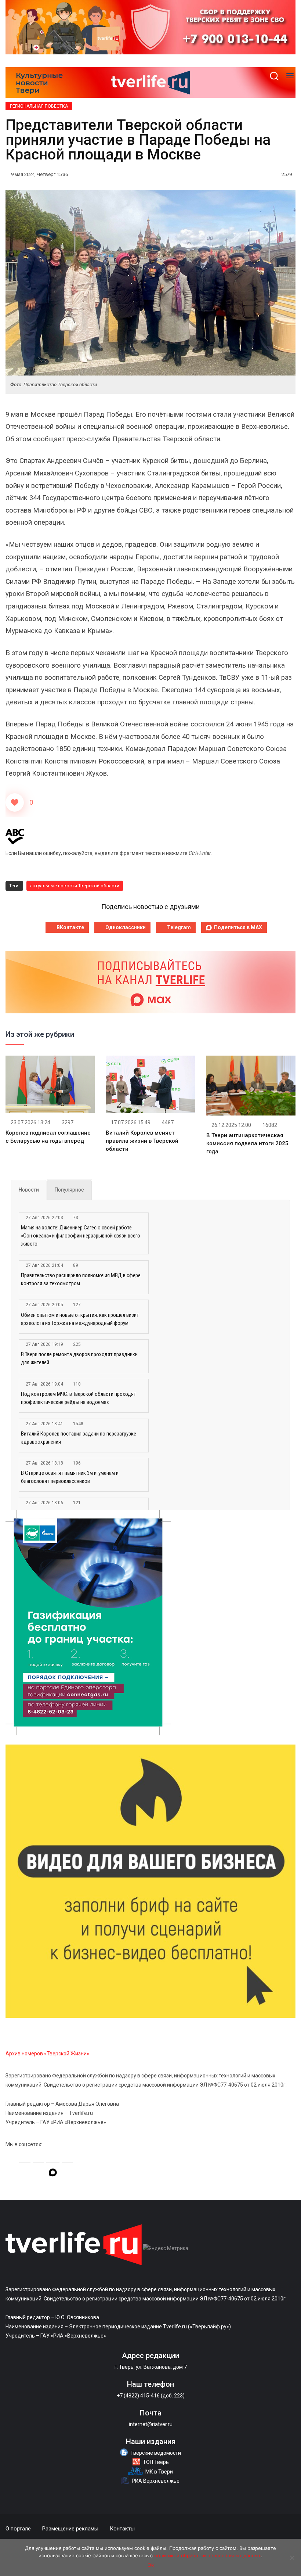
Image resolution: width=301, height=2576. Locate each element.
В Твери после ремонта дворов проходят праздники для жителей (79, 1358)
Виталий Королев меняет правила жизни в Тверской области (142, 1141)
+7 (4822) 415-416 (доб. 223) (151, 2396)
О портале (18, 2529)
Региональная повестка (39, 106)
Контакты (122, 2529)
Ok (151, 2565)
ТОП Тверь (156, 2462)
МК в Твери (159, 2472)
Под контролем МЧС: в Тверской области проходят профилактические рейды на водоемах (79, 1398)
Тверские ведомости (156, 2453)
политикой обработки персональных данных (208, 2555)
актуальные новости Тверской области (75, 886)
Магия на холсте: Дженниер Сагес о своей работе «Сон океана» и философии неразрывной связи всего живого (81, 1236)
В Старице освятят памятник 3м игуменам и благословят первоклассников (70, 1477)
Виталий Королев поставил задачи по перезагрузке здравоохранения (79, 1438)
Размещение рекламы (70, 2529)
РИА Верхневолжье (156, 2481)
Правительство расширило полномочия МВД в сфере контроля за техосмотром (81, 1279)
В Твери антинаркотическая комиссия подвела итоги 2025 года (247, 1143)
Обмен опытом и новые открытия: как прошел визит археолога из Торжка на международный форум (80, 1319)
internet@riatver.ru (151, 2424)
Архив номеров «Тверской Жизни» (47, 2054)
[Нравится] (15, 802)
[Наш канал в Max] (53, 2174)
